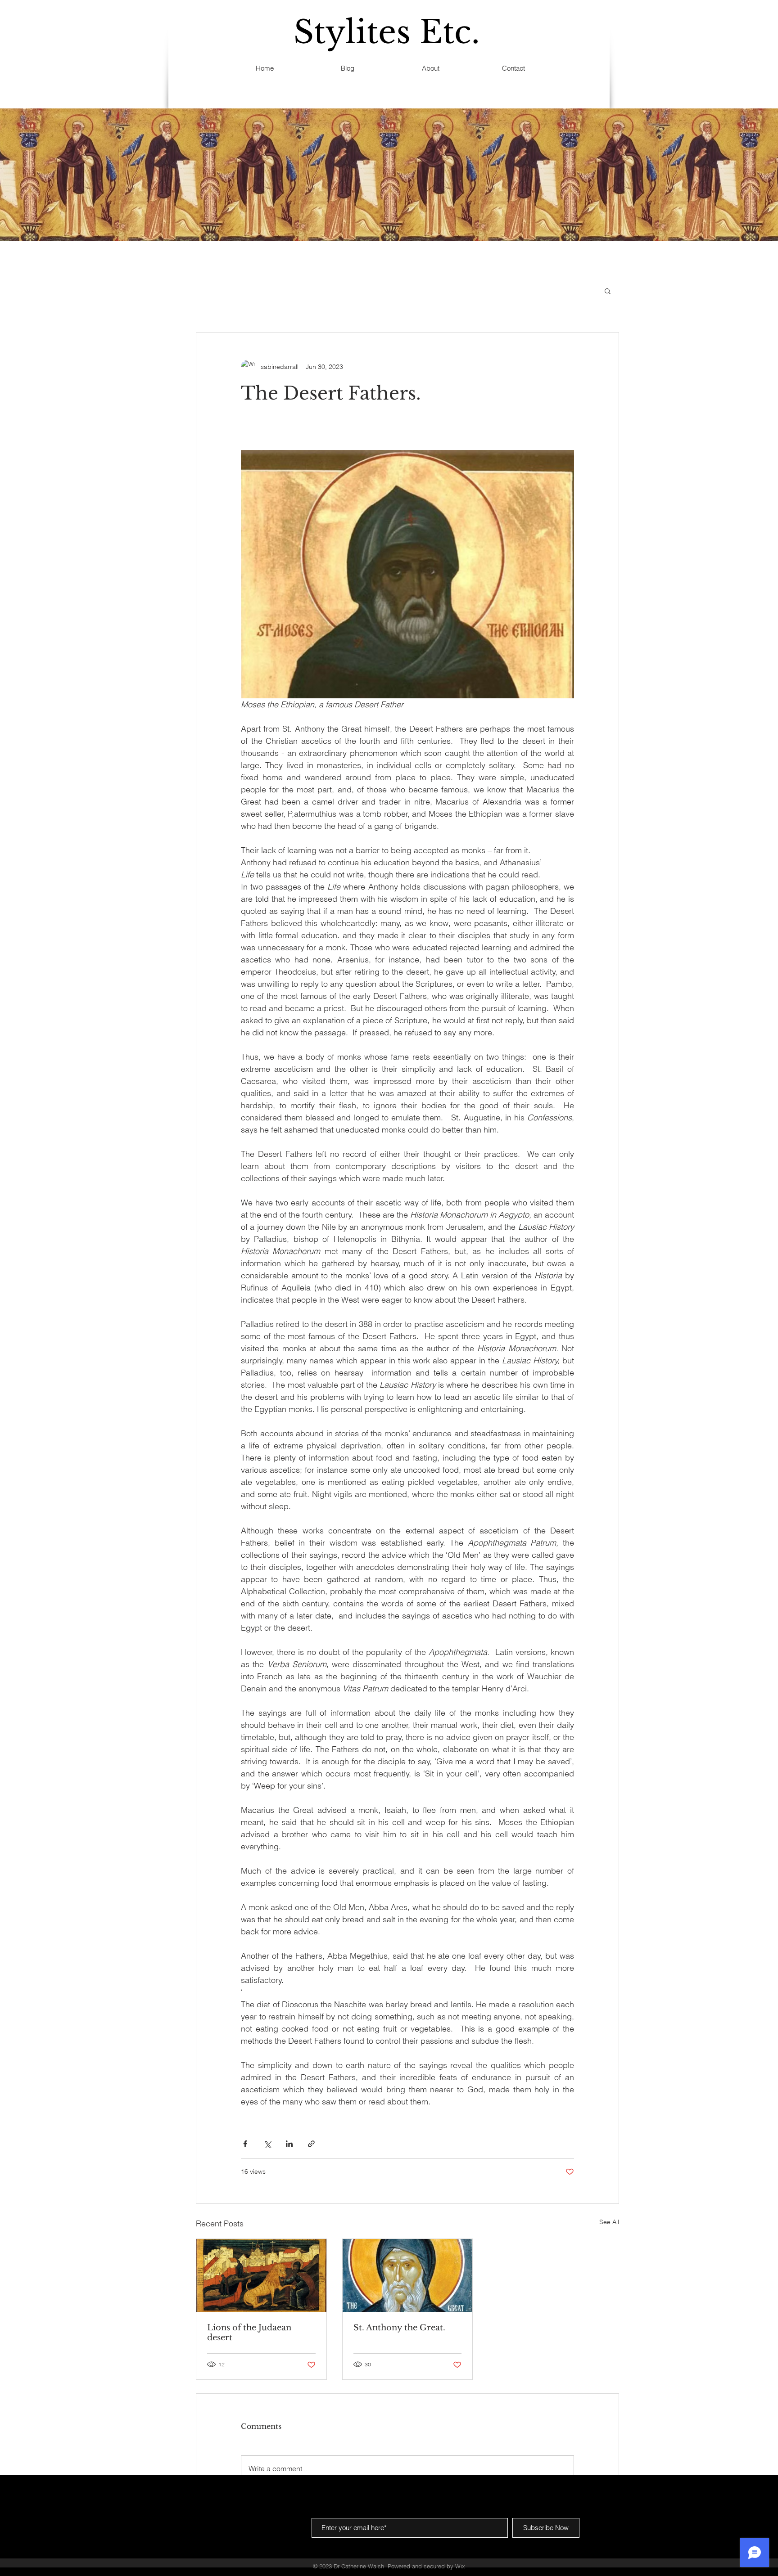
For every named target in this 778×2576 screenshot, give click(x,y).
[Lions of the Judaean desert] (261, 2275)
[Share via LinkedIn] (289, 2144)
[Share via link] (311, 2144)
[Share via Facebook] (245, 2144)
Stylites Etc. (387, 32)
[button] (608, 291)
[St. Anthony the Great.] (408, 2275)
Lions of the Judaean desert (249, 2333)
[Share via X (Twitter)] (267, 2144)
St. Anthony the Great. (399, 2328)
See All (609, 2222)
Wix (460, 2566)
